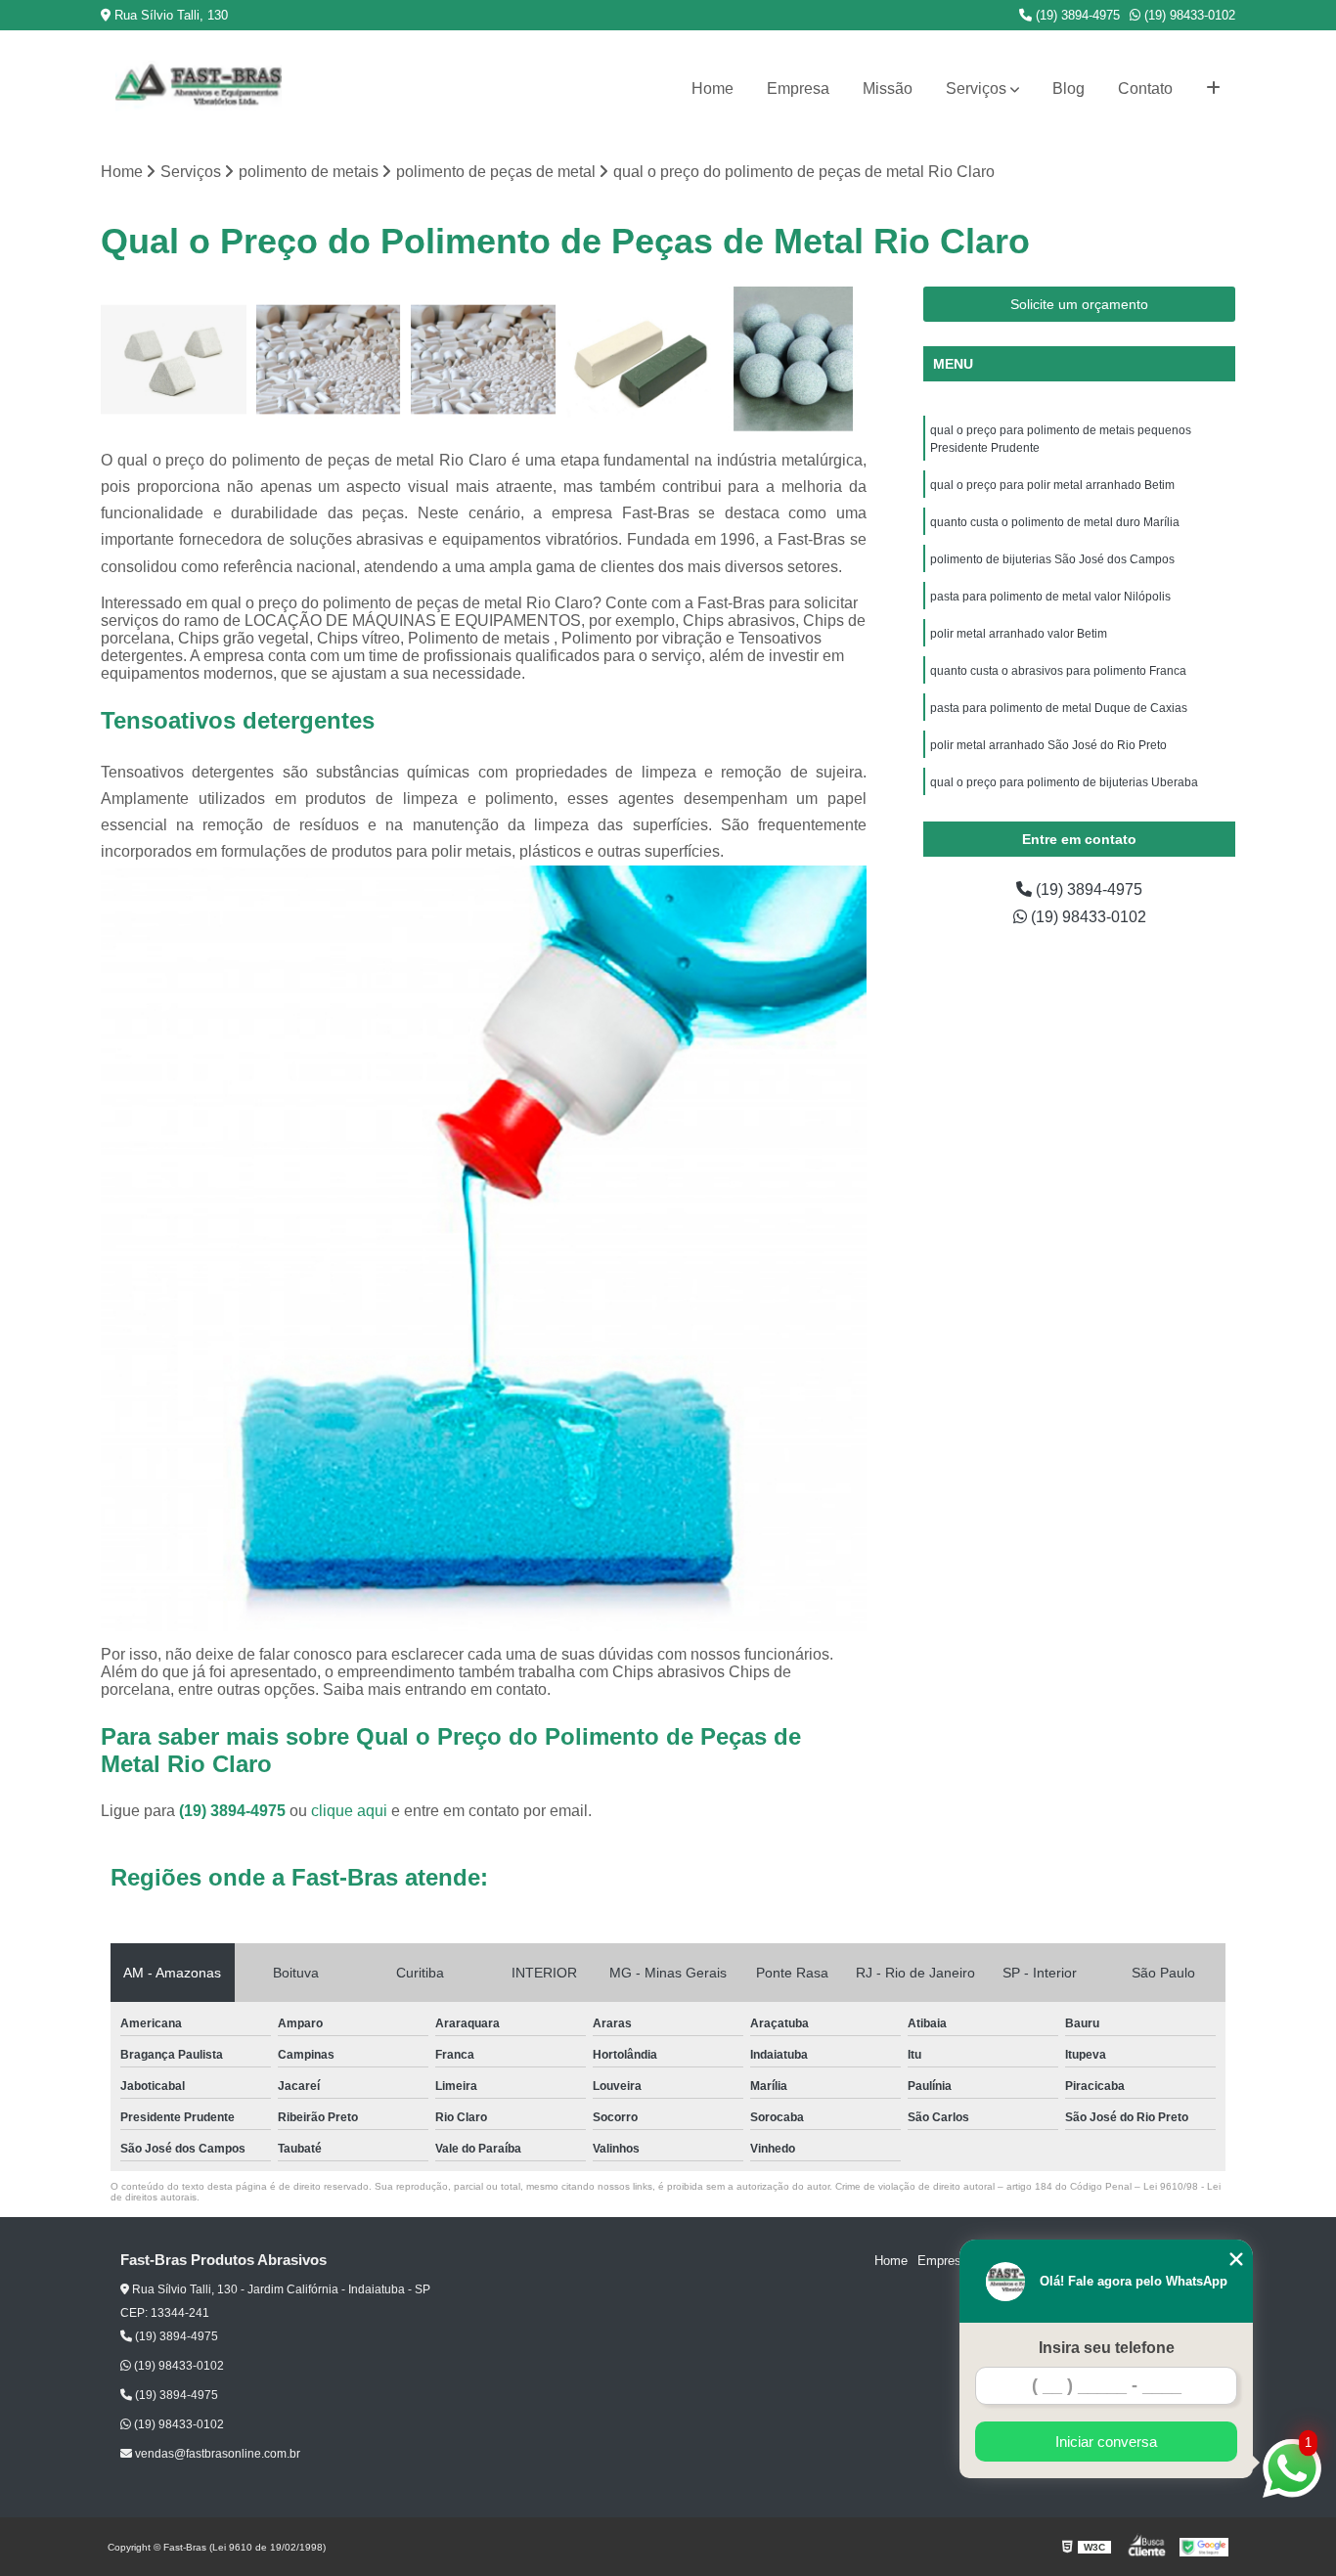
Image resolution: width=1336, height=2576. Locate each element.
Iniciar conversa (1106, 2442)
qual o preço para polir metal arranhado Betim (1052, 485)
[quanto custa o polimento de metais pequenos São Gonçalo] (174, 359)
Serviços (976, 89)
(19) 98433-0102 (1188, 15)
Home (713, 89)
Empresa (798, 89)
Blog (1069, 89)
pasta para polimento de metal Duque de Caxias (1059, 708)
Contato (1145, 89)
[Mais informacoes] (1213, 89)
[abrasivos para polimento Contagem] (794, 359)
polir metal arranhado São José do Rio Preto (1048, 745)
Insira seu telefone (1107, 2348)
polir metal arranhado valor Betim (1020, 634)
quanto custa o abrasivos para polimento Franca (1058, 671)
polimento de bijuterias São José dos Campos (1052, 559)
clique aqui (349, 1811)
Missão (888, 89)
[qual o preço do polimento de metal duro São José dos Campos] (484, 359)
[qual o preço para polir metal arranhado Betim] (329, 359)
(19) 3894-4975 (1076, 15)
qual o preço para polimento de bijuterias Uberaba (1066, 782)
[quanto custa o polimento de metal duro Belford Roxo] (639, 359)
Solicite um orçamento (1079, 304)
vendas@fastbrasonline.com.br (216, 2454)
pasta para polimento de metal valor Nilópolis (1052, 597)
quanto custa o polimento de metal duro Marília (1055, 522)
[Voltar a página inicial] (199, 89)
